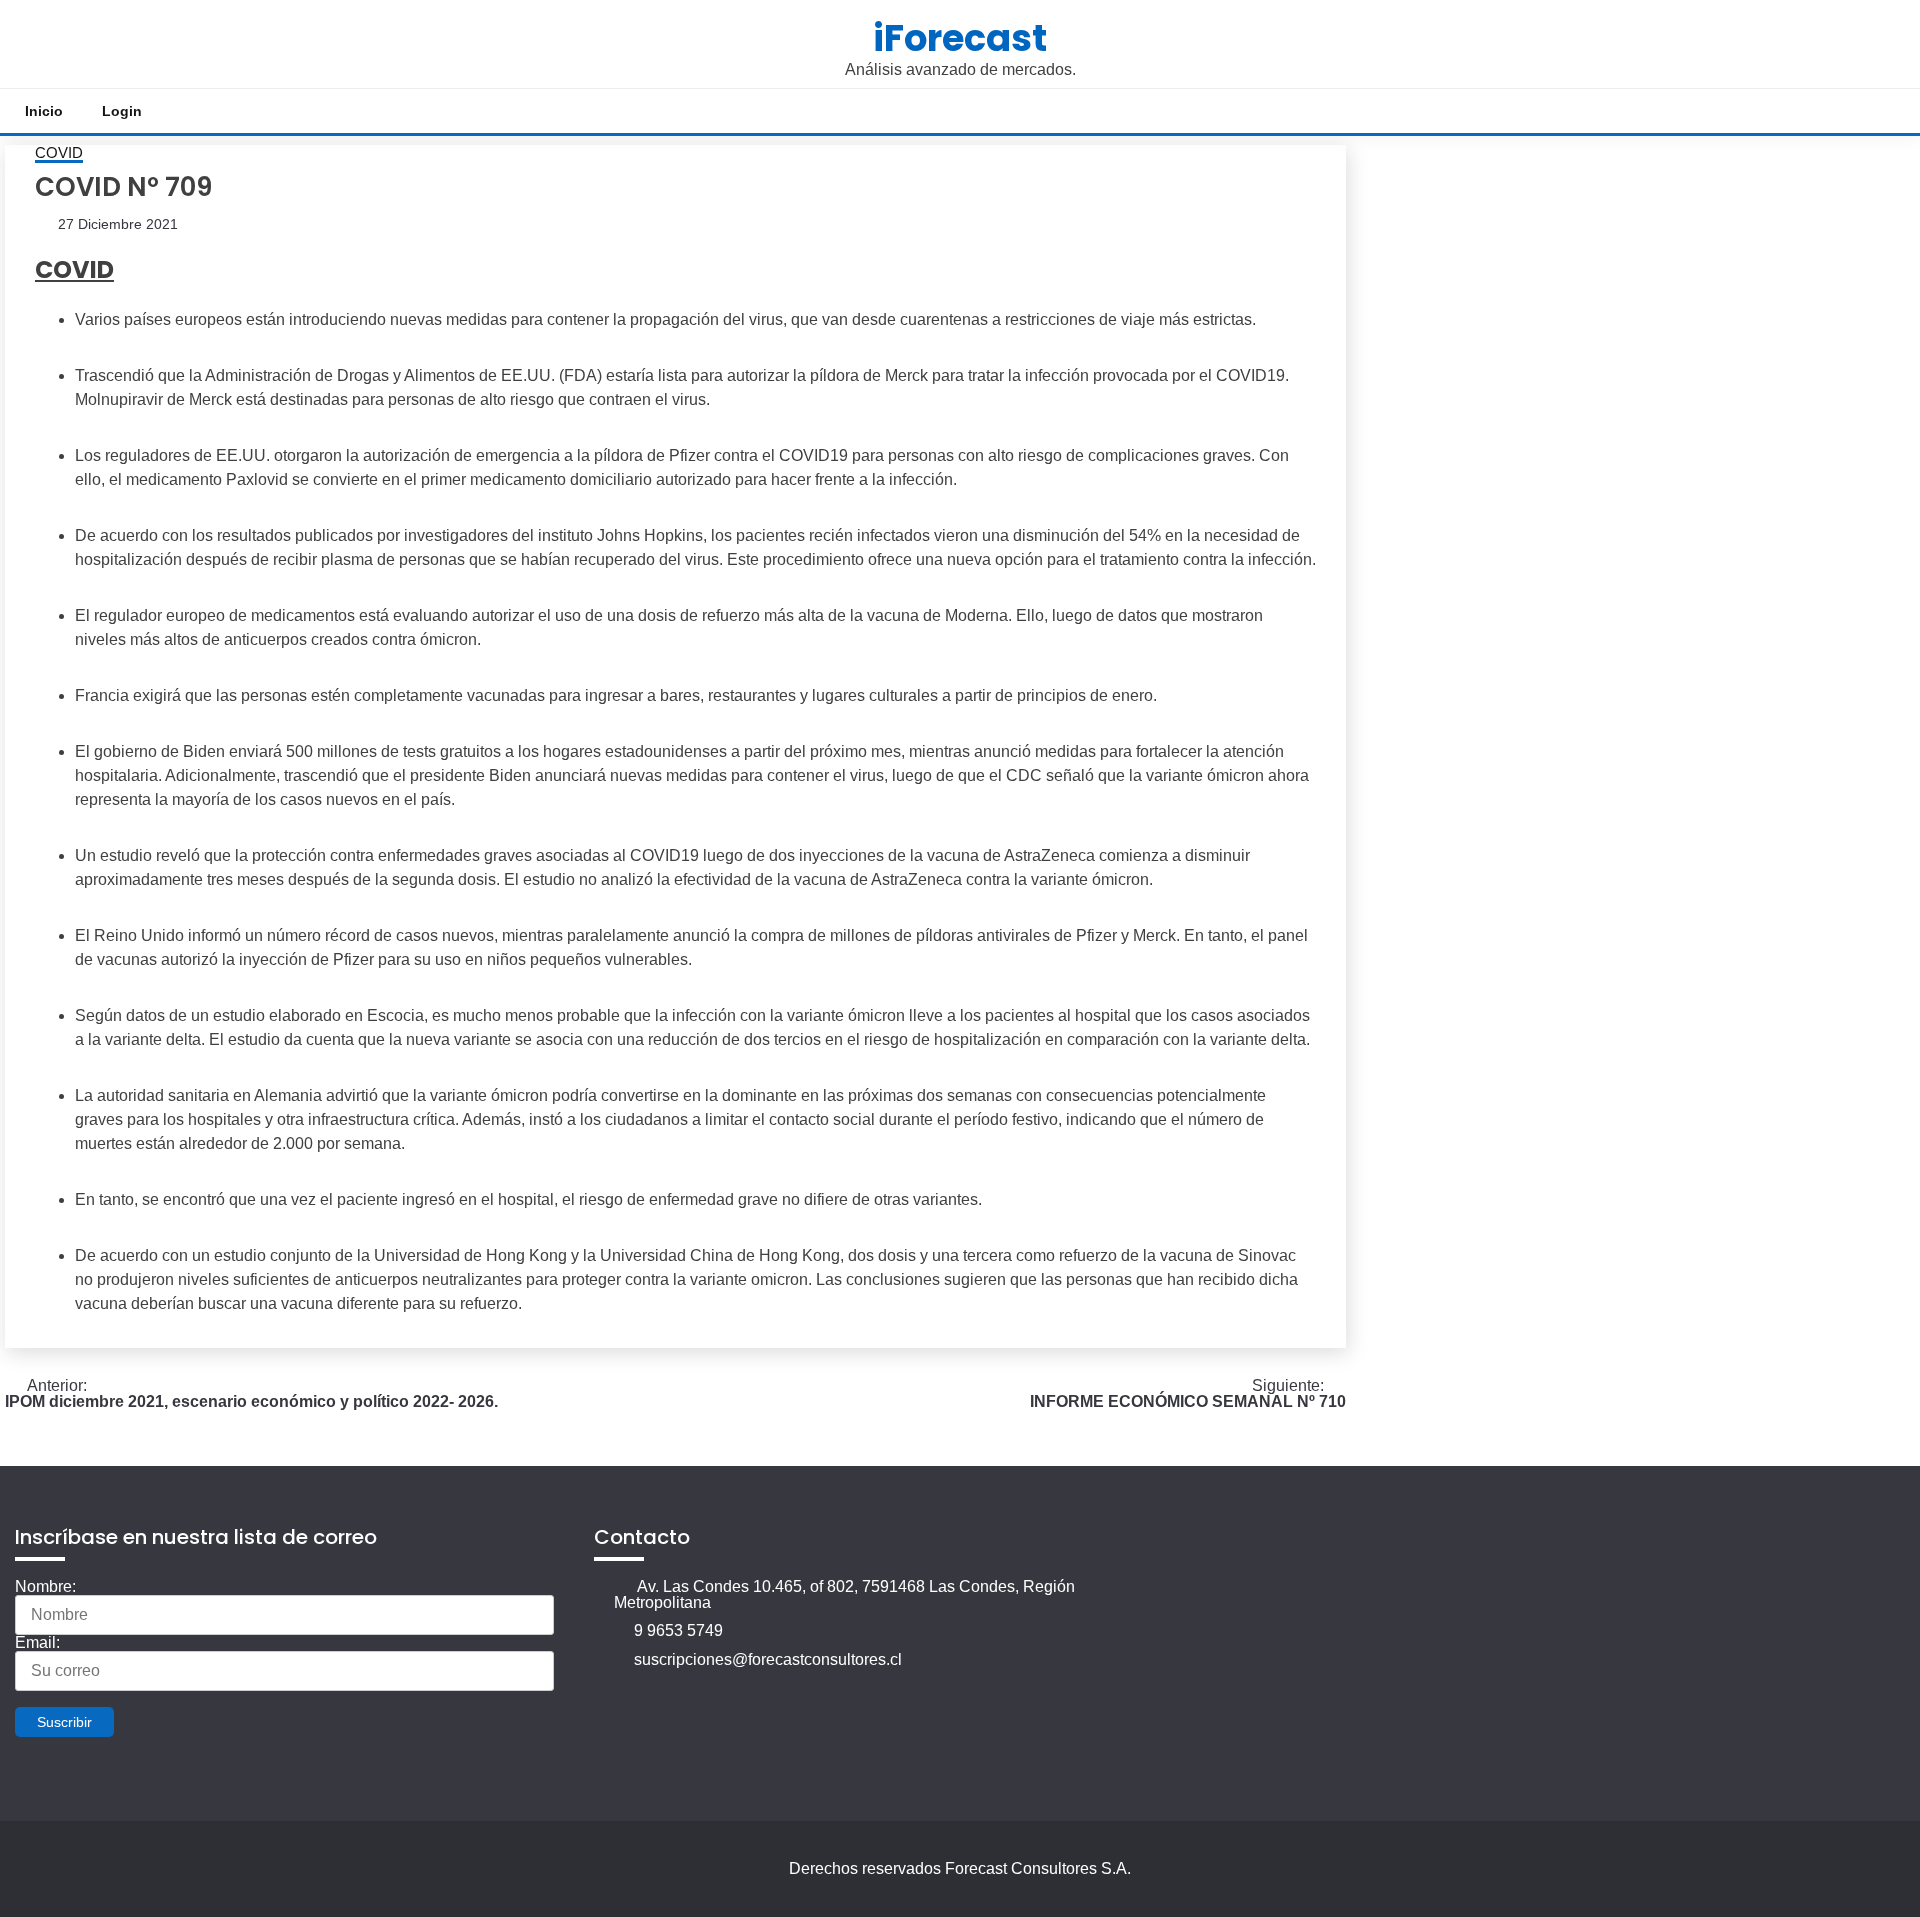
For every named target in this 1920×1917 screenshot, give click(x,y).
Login (122, 111)
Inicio (44, 111)
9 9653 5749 (678, 1630)
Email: (37, 1642)
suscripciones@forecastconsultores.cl (768, 1659)
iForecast (960, 38)
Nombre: (45, 1586)
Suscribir (64, 1722)
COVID (59, 153)
